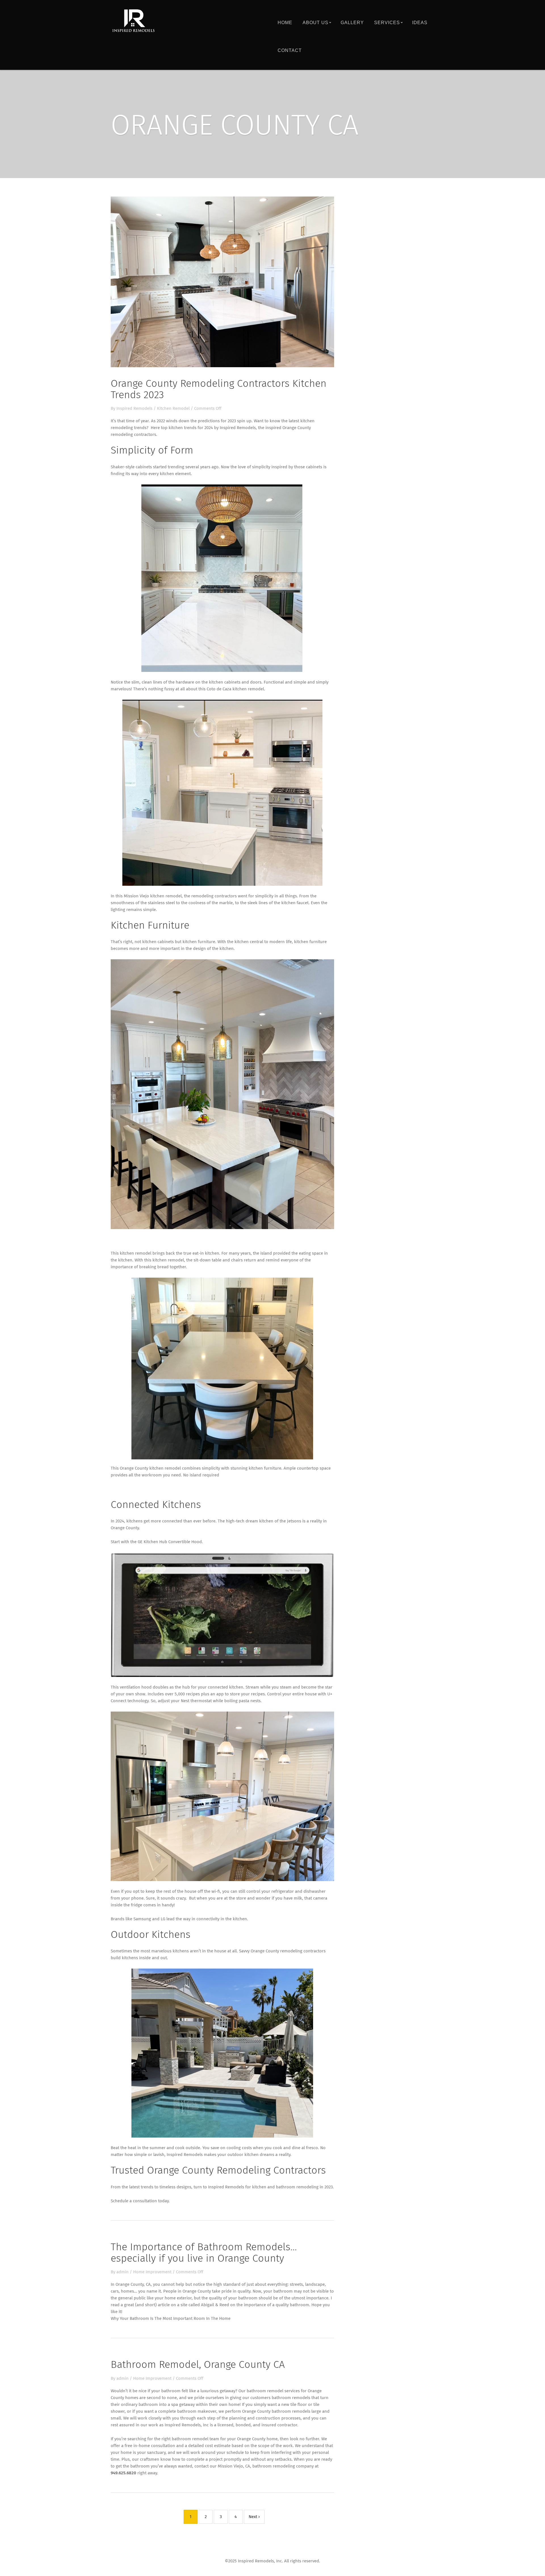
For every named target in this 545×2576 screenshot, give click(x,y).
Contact (290, 50)
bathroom (283, 2291)
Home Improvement (152, 2272)
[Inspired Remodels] (133, 21)
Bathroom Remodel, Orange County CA (198, 2365)
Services (387, 23)
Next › (254, 2517)
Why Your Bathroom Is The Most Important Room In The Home (171, 2319)
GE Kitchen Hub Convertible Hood (170, 1542)
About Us (316, 23)
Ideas (420, 23)
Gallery (352, 23)
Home (285, 23)
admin (122, 2272)
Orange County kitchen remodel (150, 1468)
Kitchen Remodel (173, 409)
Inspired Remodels (134, 409)
